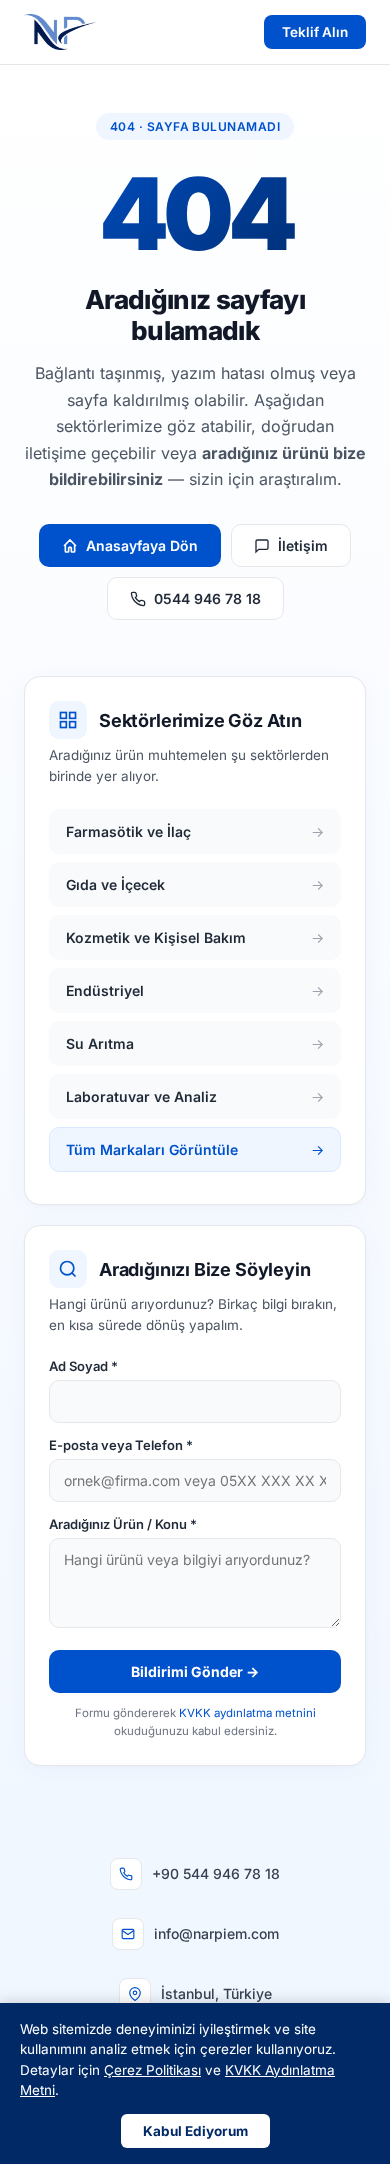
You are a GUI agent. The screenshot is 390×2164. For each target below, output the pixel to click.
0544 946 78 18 (207, 598)
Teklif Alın (315, 32)
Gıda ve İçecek (195, 884)
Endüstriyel (195, 990)
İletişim (303, 545)
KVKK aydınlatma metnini (247, 1713)
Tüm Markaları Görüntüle (195, 1149)
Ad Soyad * (83, 1366)
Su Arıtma (195, 1043)
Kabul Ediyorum (195, 2131)
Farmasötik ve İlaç (195, 831)
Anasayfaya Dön (142, 545)
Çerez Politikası (152, 2070)
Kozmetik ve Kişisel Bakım (195, 937)
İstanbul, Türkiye (216, 1993)
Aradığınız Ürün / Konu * (123, 1524)
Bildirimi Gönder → (195, 1671)
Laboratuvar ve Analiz (195, 1096)
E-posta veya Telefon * (121, 1445)
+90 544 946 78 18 (216, 1873)
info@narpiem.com (216, 1933)
